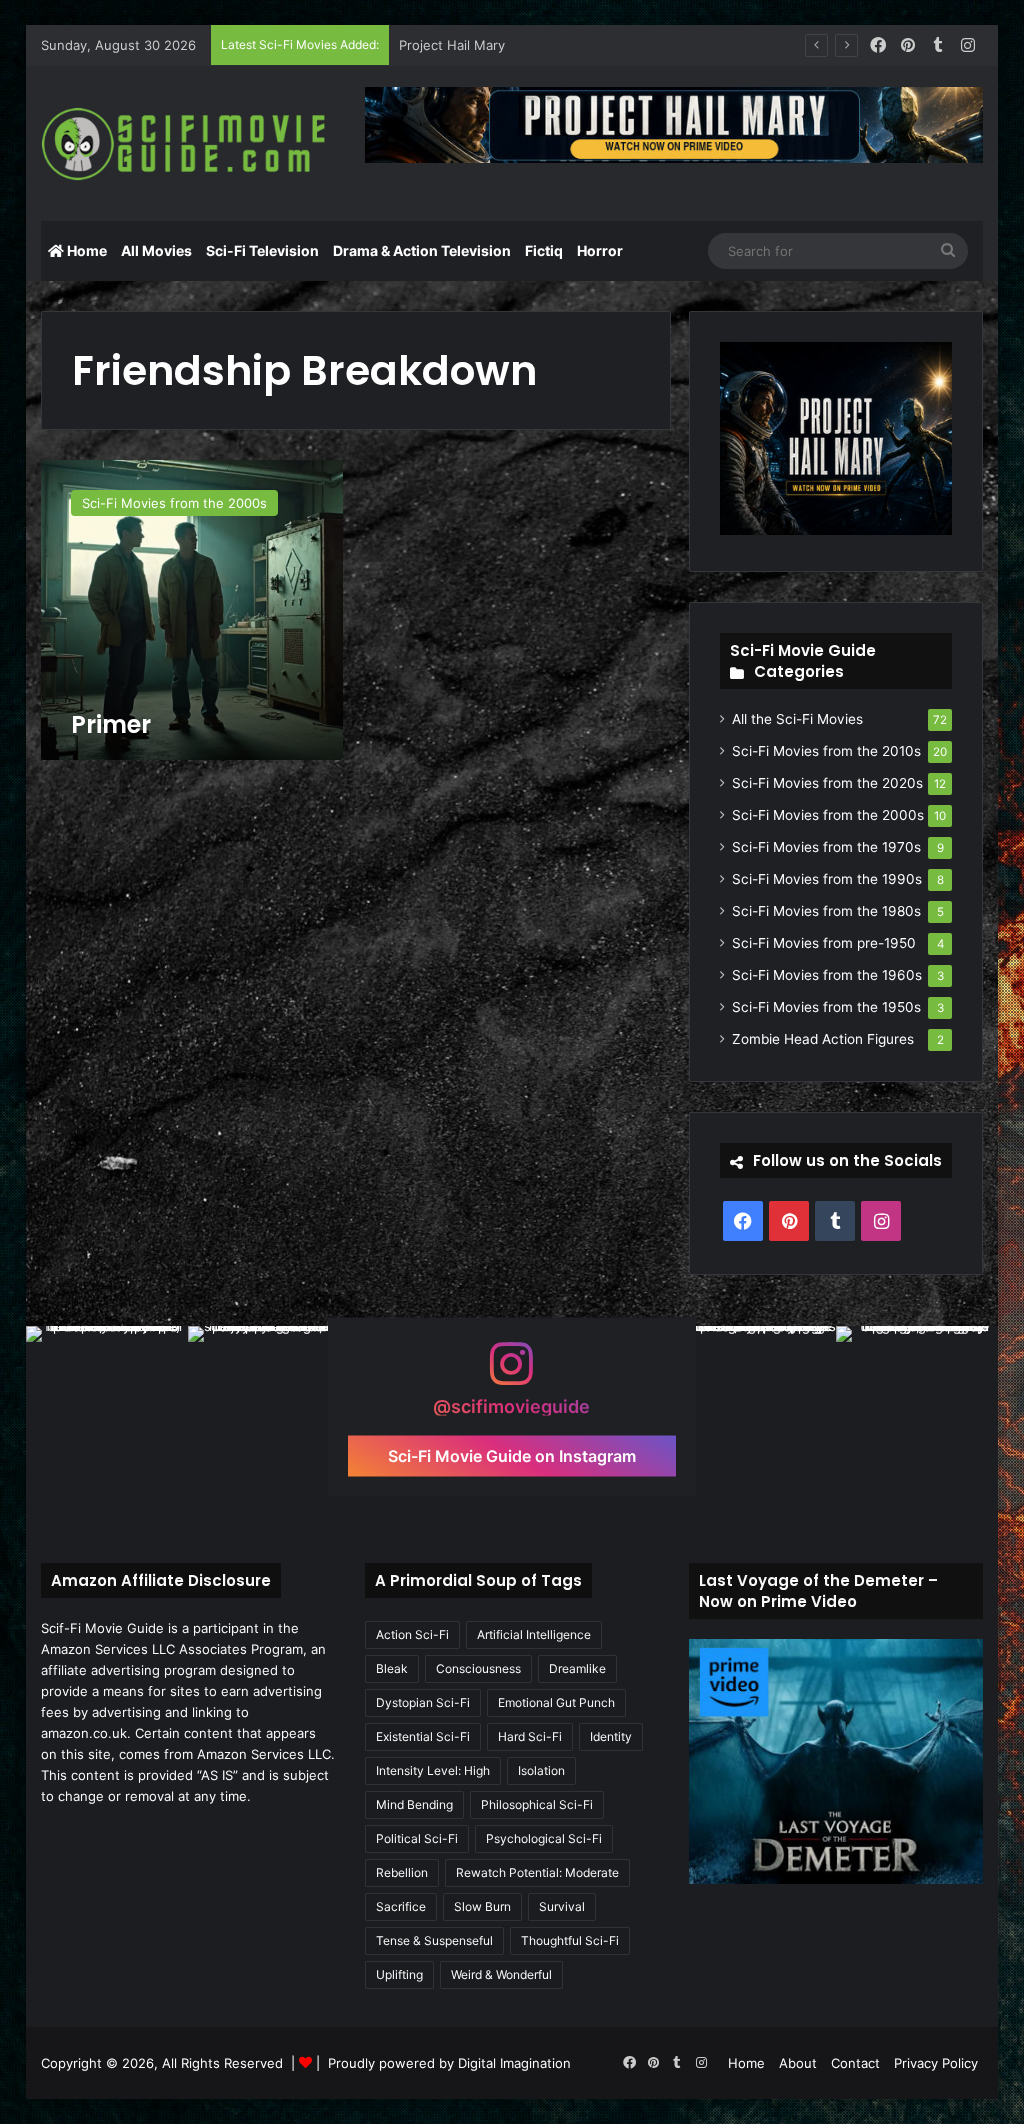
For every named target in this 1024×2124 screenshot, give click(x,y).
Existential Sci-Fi (423, 1736)
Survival (562, 1906)
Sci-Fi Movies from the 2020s (827, 783)
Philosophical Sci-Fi (537, 1804)
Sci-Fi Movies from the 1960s (827, 975)
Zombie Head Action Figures (823, 1039)
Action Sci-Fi (412, 1634)
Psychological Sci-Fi (544, 1838)
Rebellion (402, 1872)
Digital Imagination (514, 2063)
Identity (611, 1736)
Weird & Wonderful (501, 1974)
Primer (111, 724)
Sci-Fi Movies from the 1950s (826, 1007)
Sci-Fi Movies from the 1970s (826, 847)
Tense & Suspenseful (434, 1940)
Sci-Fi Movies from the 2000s (828, 815)
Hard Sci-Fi (530, 1736)
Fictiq (544, 250)
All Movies (156, 250)
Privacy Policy (936, 2063)
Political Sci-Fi (417, 1838)
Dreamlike (577, 1668)
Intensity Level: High (433, 1770)
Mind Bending (414, 1804)
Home (85, 250)
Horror (600, 250)
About (798, 2063)
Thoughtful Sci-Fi (570, 1940)
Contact (855, 2063)
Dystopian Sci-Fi (423, 1702)
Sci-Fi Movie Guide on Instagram (512, 1456)
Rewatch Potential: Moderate (537, 1872)
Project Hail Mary (452, 45)
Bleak (392, 1668)
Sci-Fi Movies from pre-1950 (824, 943)
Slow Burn (482, 1906)
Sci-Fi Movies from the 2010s (826, 751)
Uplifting (399, 1974)
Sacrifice (401, 1906)
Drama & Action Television (422, 250)
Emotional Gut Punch (556, 1702)
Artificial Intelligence (534, 1634)
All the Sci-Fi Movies (797, 719)
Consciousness (478, 1668)
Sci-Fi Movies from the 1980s (826, 911)
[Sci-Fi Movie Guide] (188, 144)
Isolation (541, 1770)
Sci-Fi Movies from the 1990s (827, 879)
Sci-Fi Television (262, 250)
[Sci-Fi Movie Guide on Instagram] (512, 1373)
